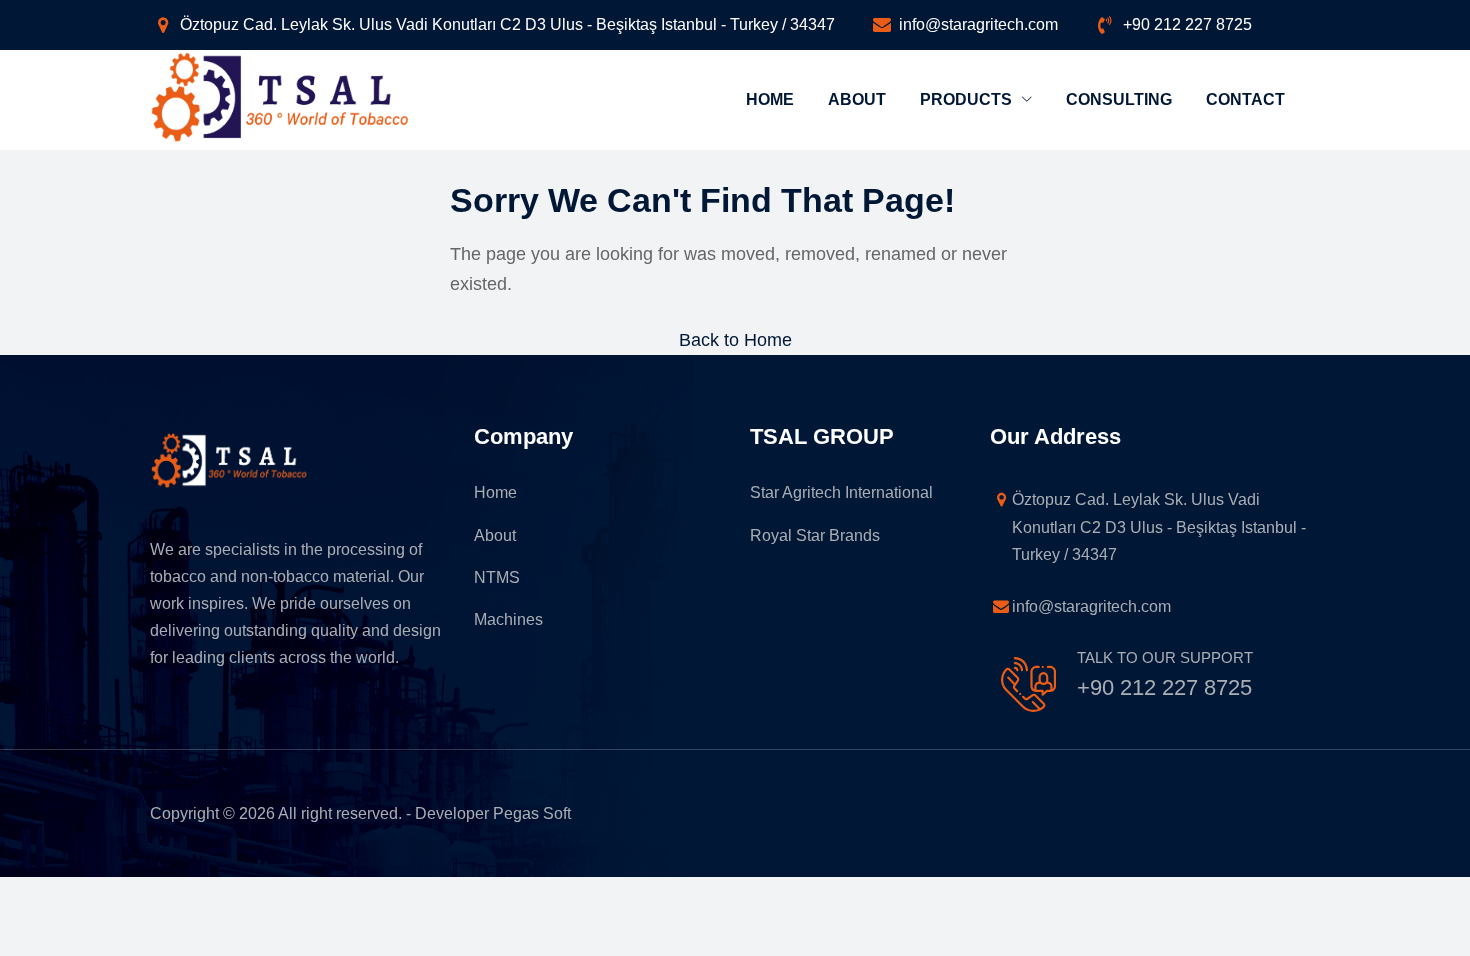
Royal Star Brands (815, 535)
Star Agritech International (841, 492)
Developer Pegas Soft (493, 813)
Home (770, 99)
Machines (508, 619)
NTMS (497, 577)
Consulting (1119, 99)
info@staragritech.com (978, 24)
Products (968, 99)
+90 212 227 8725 (1187, 24)
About (857, 99)
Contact (1245, 99)
